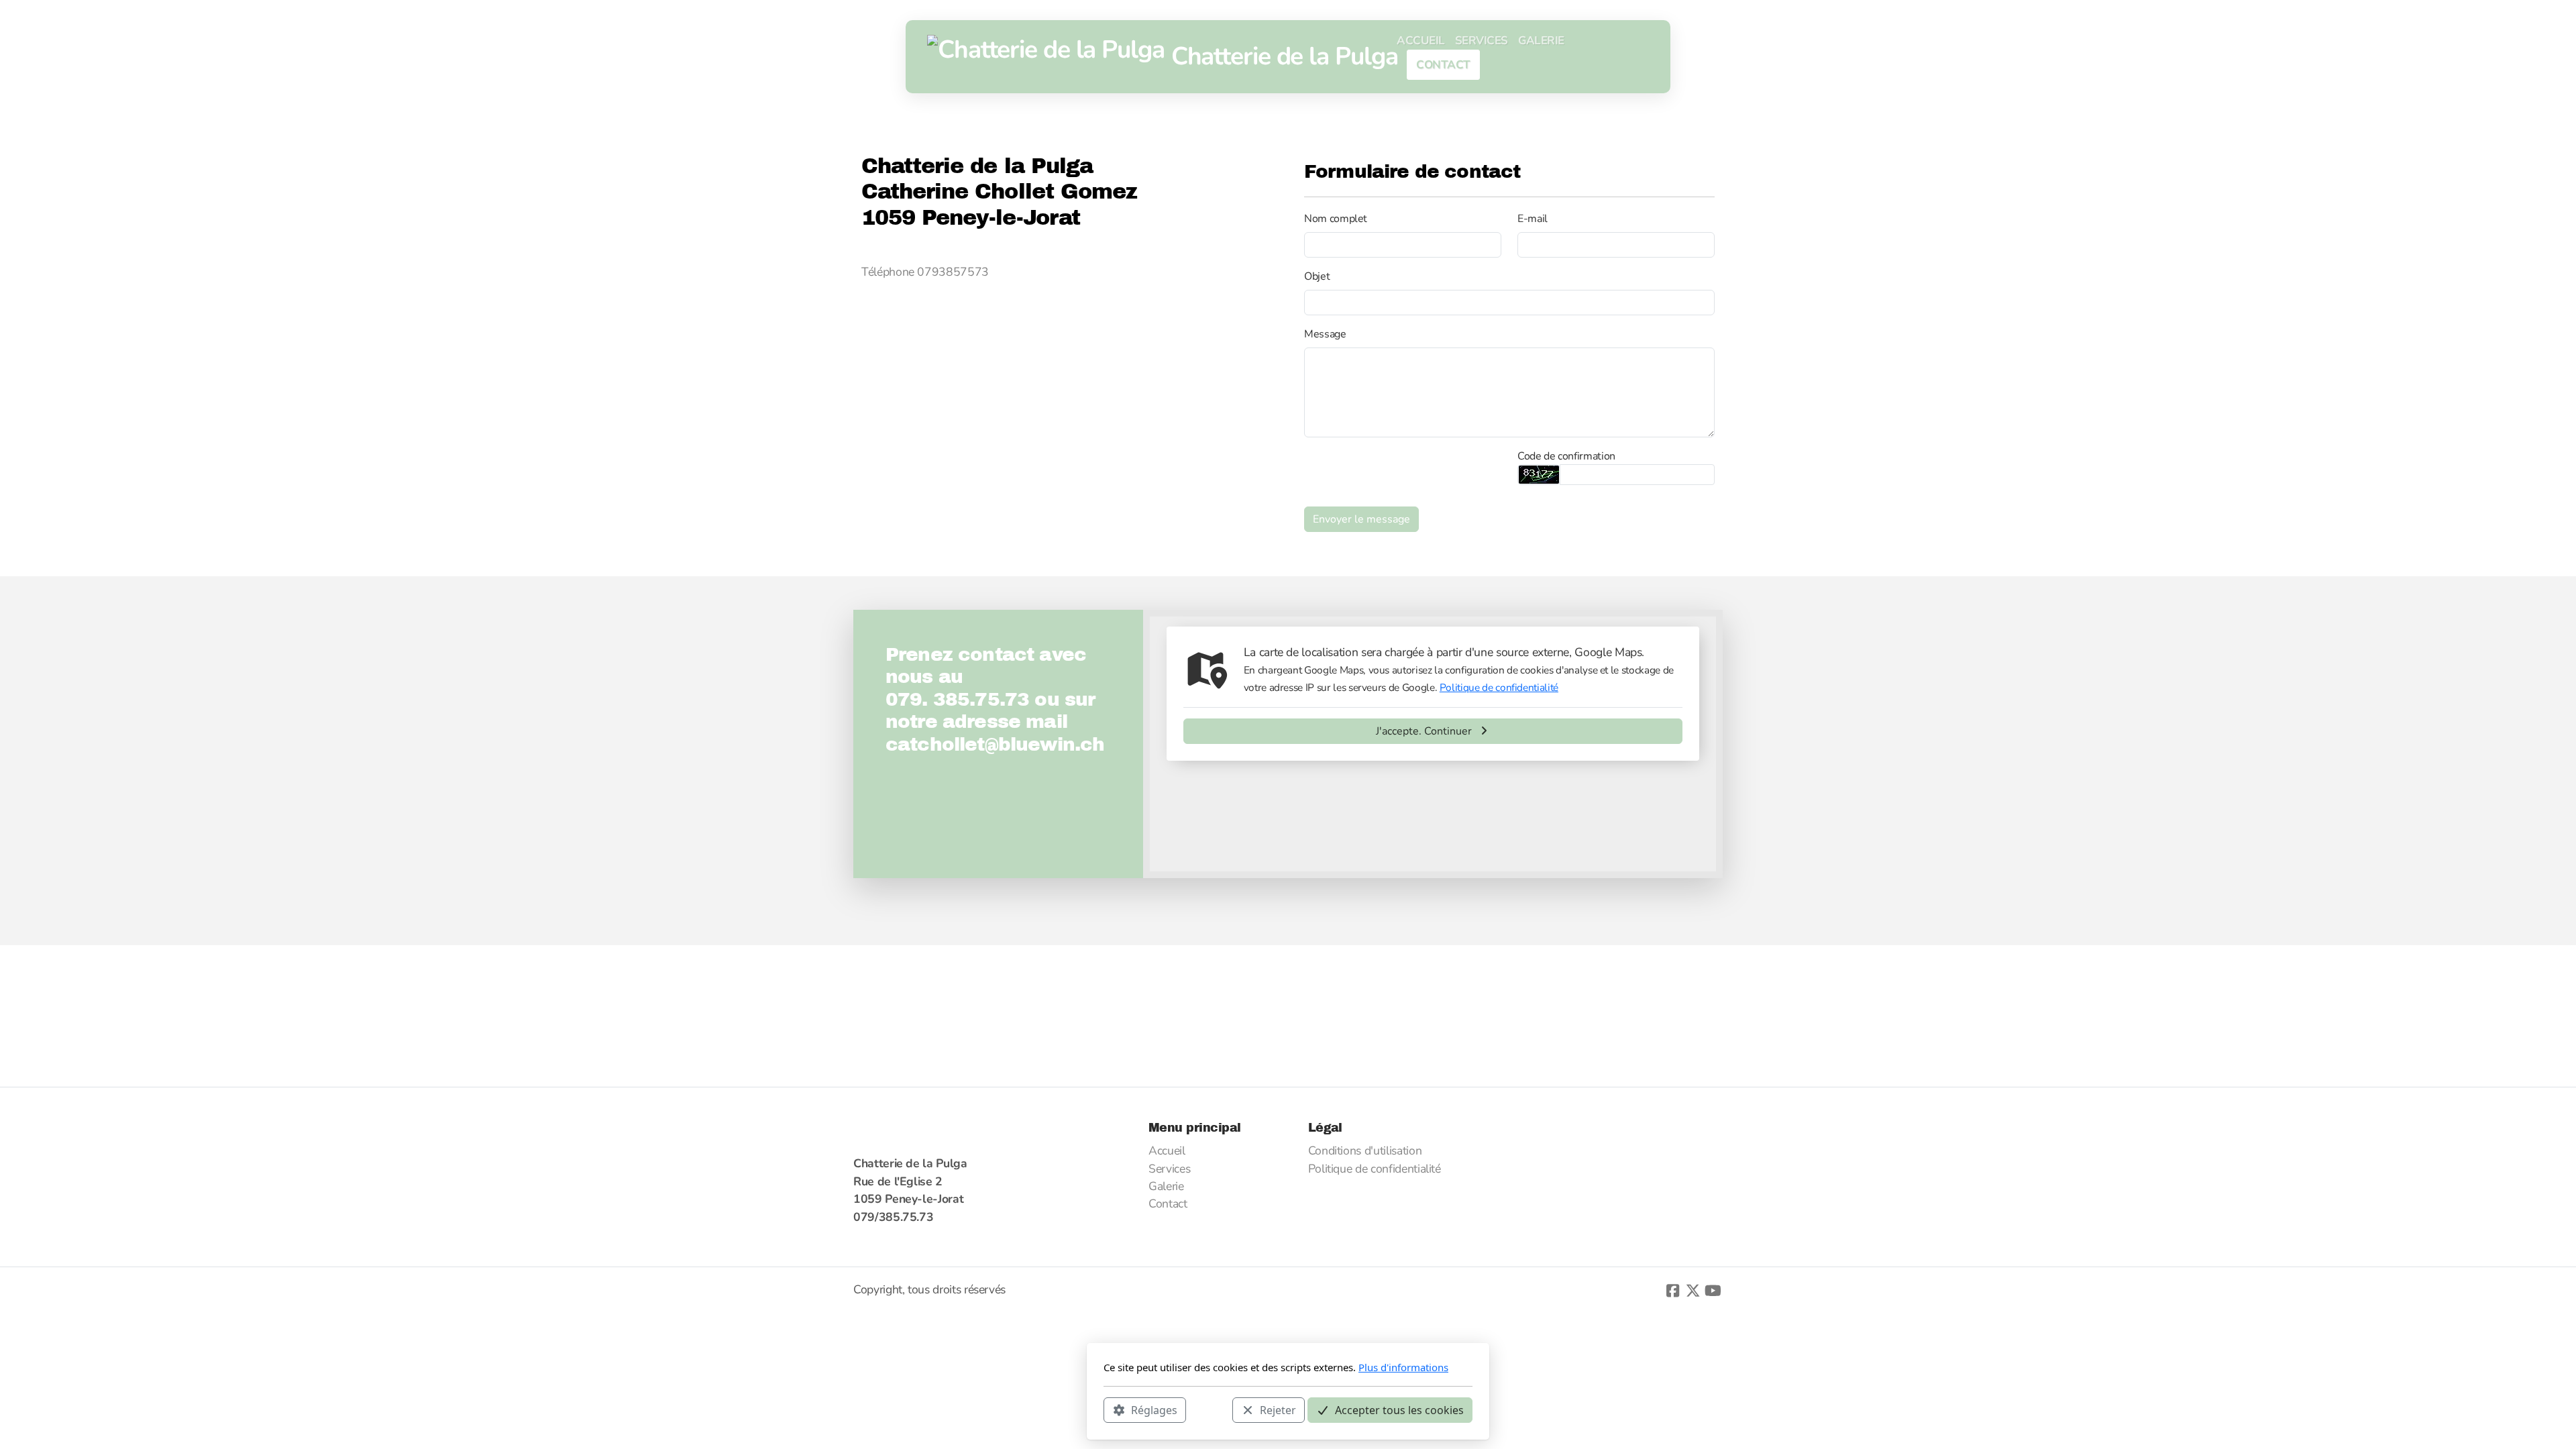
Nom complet (1336, 219)
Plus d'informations (1403, 1367)
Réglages (1154, 1409)
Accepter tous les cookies (1399, 1409)
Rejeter (1278, 1409)
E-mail (1533, 219)
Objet (1317, 276)
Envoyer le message (1361, 519)
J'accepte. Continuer (1424, 731)
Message (1325, 334)
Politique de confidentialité (1499, 687)
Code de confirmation (1566, 456)
